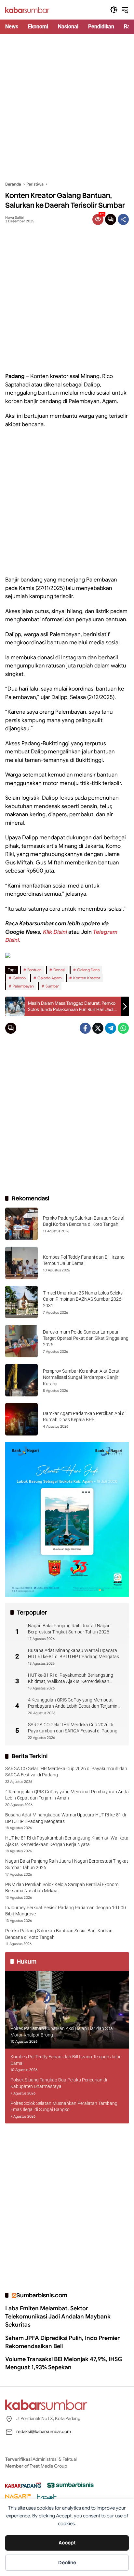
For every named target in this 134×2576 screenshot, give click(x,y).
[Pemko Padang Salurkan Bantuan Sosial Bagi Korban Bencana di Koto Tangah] (21, 1224)
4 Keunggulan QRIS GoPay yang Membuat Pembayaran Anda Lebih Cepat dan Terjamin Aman (73, 1703)
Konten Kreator (87, 978)
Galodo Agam (49, 978)
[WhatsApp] (123, 1028)
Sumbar (52, 986)
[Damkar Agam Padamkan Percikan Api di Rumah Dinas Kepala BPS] (21, 1419)
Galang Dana (88, 970)
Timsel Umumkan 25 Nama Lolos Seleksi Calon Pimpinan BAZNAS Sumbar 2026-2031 (83, 1299)
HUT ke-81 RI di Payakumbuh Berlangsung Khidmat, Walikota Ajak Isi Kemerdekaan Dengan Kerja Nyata (71, 1679)
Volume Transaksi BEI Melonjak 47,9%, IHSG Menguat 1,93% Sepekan (64, 2363)
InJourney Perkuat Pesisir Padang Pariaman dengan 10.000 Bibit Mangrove (66, 1911)
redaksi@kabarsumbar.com (44, 2431)
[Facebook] (85, 1028)
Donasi (59, 970)
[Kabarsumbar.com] (27, 10)
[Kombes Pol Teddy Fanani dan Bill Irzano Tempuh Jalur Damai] (21, 1263)
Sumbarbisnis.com (42, 2295)
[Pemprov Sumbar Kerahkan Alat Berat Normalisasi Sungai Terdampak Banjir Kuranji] (21, 1380)
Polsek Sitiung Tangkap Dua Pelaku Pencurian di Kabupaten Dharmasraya (59, 2083)
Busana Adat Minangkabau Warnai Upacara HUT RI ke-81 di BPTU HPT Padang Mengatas (74, 1654)
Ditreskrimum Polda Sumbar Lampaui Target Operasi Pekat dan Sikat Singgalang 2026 (86, 1338)
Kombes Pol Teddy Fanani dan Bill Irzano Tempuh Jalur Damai (66, 2060)
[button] (114, 10)
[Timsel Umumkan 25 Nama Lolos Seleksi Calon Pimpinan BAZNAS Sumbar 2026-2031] (21, 1302)
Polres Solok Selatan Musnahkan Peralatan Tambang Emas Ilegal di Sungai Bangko (64, 2107)
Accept (67, 2543)
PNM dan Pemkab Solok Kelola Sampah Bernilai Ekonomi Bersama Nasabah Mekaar (62, 1888)
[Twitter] (98, 1028)
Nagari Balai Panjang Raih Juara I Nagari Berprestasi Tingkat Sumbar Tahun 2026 (69, 1629)
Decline (67, 2563)
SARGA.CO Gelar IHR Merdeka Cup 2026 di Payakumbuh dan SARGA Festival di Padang (73, 1728)
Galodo (19, 978)
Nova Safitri (15, 218)
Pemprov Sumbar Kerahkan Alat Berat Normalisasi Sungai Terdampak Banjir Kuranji (81, 1377)
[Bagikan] (123, 219)
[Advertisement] (67, 107)
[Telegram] (111, 1028)
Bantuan (34, 970)
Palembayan (23, 986)
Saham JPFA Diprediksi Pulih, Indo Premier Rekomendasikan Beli (62, 2342)
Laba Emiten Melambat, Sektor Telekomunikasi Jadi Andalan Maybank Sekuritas (58, 2317)
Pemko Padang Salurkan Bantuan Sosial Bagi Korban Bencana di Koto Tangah (59, 1934)
